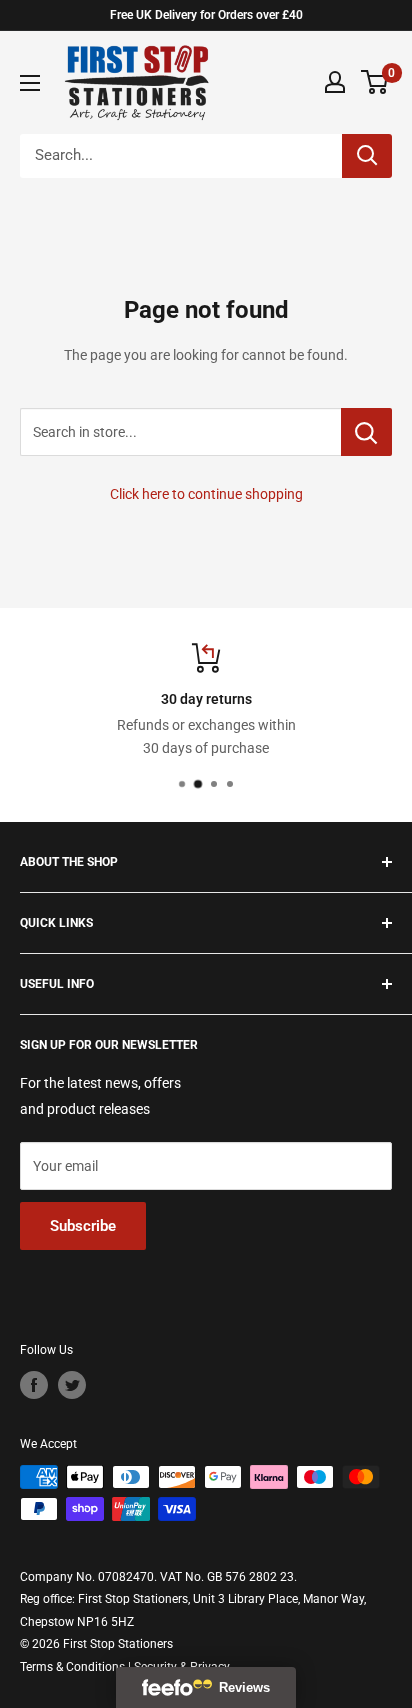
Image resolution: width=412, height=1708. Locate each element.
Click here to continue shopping (206, 494)
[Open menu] (30, 83)
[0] (375, 82)
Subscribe (83, 1226)
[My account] (335, 82)
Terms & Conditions (72, 1667)
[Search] (367, 156)
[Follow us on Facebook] (34, 1385)
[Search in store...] (366, 432)
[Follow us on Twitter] (72, 1385)
